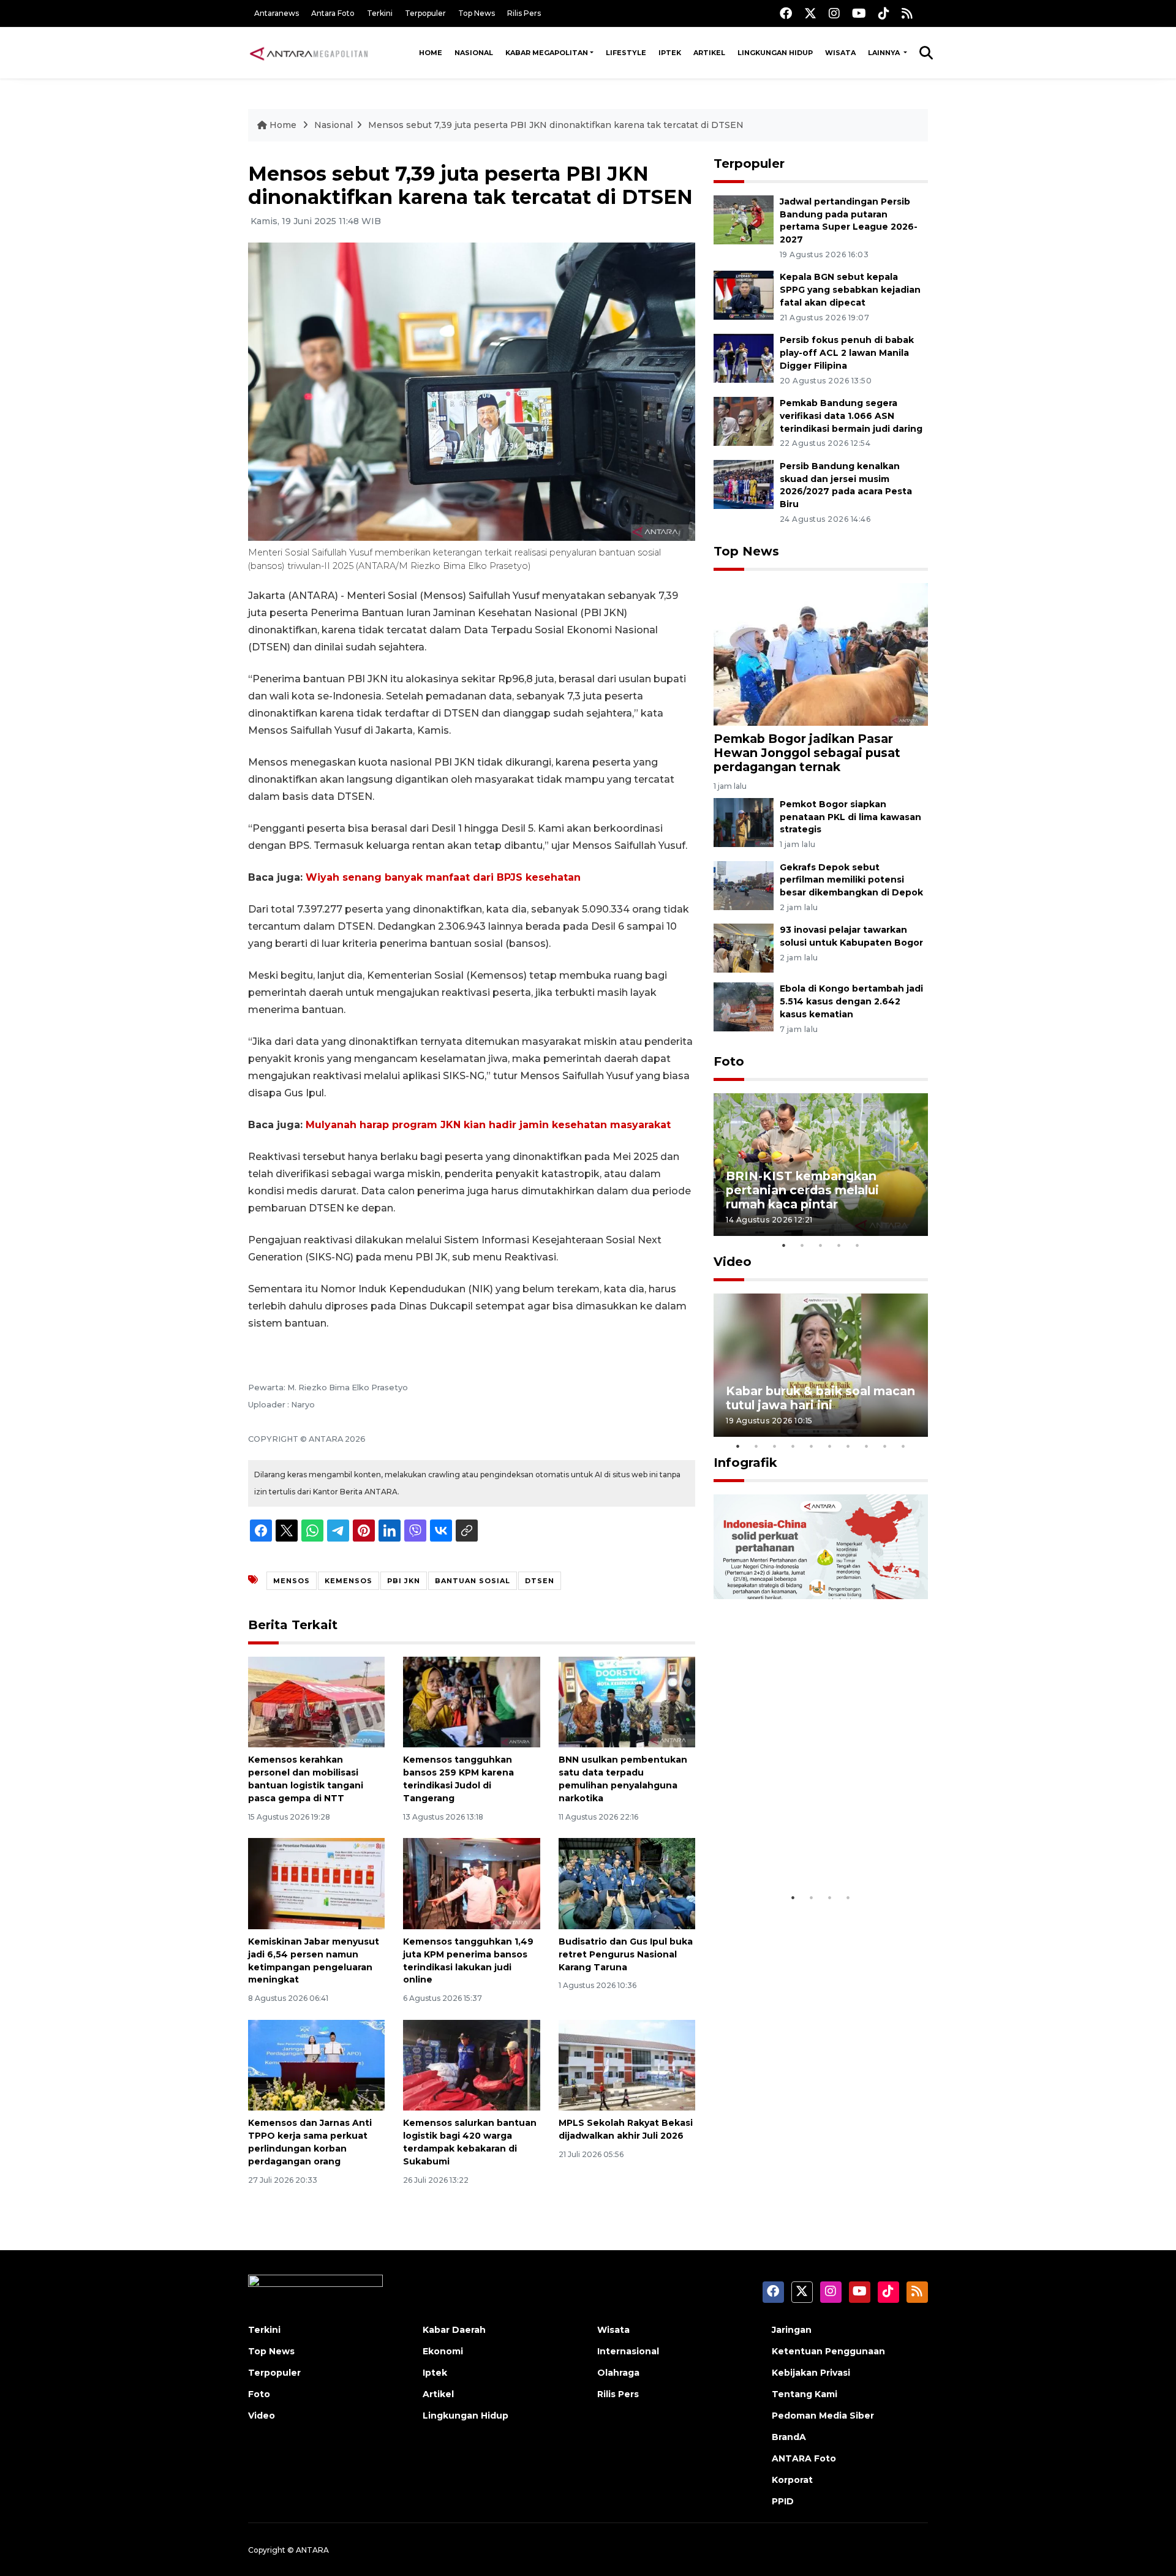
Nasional (474, 53)
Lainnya (885, 53)
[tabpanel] (821, 1165)
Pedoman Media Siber (823, 2416)
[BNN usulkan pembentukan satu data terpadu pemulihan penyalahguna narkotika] (627, 1701)
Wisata (840, 53)
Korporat (792, 2480)
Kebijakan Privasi (811, 2373)
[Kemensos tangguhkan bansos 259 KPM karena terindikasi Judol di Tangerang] (471, 1701)
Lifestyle (626, 53)
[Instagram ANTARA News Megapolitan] (834, 13)
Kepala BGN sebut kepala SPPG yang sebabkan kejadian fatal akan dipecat (850, 290)
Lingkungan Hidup (775, 53)
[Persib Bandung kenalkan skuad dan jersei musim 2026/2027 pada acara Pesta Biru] (744, 484)
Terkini (380, 13)
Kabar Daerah (454, 2330)
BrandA (789, 2437)
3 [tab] (821, 1245)
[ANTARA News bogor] (309, 53)
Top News (477, 13)
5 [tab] (858, 1245)
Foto (729, 1061)
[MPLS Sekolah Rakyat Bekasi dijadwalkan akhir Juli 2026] (627, 2064)
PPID (783, 2501)
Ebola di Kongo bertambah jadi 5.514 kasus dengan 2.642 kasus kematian (851, 1001)
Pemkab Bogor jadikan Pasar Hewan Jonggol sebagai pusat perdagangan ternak (807, 753)
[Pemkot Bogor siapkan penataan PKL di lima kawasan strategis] (744, 822)
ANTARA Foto (804, 2458)
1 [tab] (784, 1245)
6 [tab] (830, 1446)
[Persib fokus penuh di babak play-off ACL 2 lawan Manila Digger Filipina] (744, 357)
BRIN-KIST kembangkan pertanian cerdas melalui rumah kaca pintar (802, 1190)
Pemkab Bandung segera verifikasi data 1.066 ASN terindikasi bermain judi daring (851, 416)
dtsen (540, 1581)
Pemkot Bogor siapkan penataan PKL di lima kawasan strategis (850, 817)
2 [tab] (802, 1245)
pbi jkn (404, 1581)
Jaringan (792, 2330)
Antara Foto (333, 13)
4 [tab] (839, 1245)
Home (431, 53)
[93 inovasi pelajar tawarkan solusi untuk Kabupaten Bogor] (744, 948)
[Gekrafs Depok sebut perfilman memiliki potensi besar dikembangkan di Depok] (744, 885)
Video (733, 1262)
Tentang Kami (805, 2394)
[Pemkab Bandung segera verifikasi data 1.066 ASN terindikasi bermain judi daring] (744, 420)
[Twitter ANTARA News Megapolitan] (810, 13)
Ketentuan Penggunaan (828, 2351)
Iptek (670, 53)
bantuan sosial (473, 1581)
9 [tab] (885, 1446)
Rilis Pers (524, 13)
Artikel (709, 53)
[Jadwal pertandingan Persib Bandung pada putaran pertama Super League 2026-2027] (744, 219)
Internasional (628, 2351)
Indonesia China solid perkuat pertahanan (818, 1848)
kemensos (349, 1581)
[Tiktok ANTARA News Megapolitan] (884, 13)
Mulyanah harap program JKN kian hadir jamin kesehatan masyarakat (488, 1125)
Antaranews (277, 13)
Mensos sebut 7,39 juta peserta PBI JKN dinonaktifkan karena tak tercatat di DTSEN (556, 125)
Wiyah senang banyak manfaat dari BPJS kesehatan (443, 877)
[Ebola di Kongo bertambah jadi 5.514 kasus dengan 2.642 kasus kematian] (744, 1007)
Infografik (745, 1463)
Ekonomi (443, 2351)
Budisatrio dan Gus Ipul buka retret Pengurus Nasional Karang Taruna (626, 1954)
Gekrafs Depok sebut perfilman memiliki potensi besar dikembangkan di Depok (851, 880)
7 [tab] (848, 1446)
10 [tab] (903, 1446)
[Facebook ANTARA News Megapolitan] (786, 13)
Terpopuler (425, 13)
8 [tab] (867, 1446)
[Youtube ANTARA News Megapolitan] (859, 13)
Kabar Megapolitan (547, 53)
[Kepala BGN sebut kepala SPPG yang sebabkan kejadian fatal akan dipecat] (744, 295)
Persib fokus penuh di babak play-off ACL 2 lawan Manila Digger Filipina (847, 353)
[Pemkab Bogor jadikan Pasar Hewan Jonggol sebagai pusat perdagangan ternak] (821, 654)
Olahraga (618, 2373)
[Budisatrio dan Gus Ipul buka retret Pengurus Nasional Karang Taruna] (627, 1883)
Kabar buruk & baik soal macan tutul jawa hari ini (820, 1398)
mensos (292, 1581)
